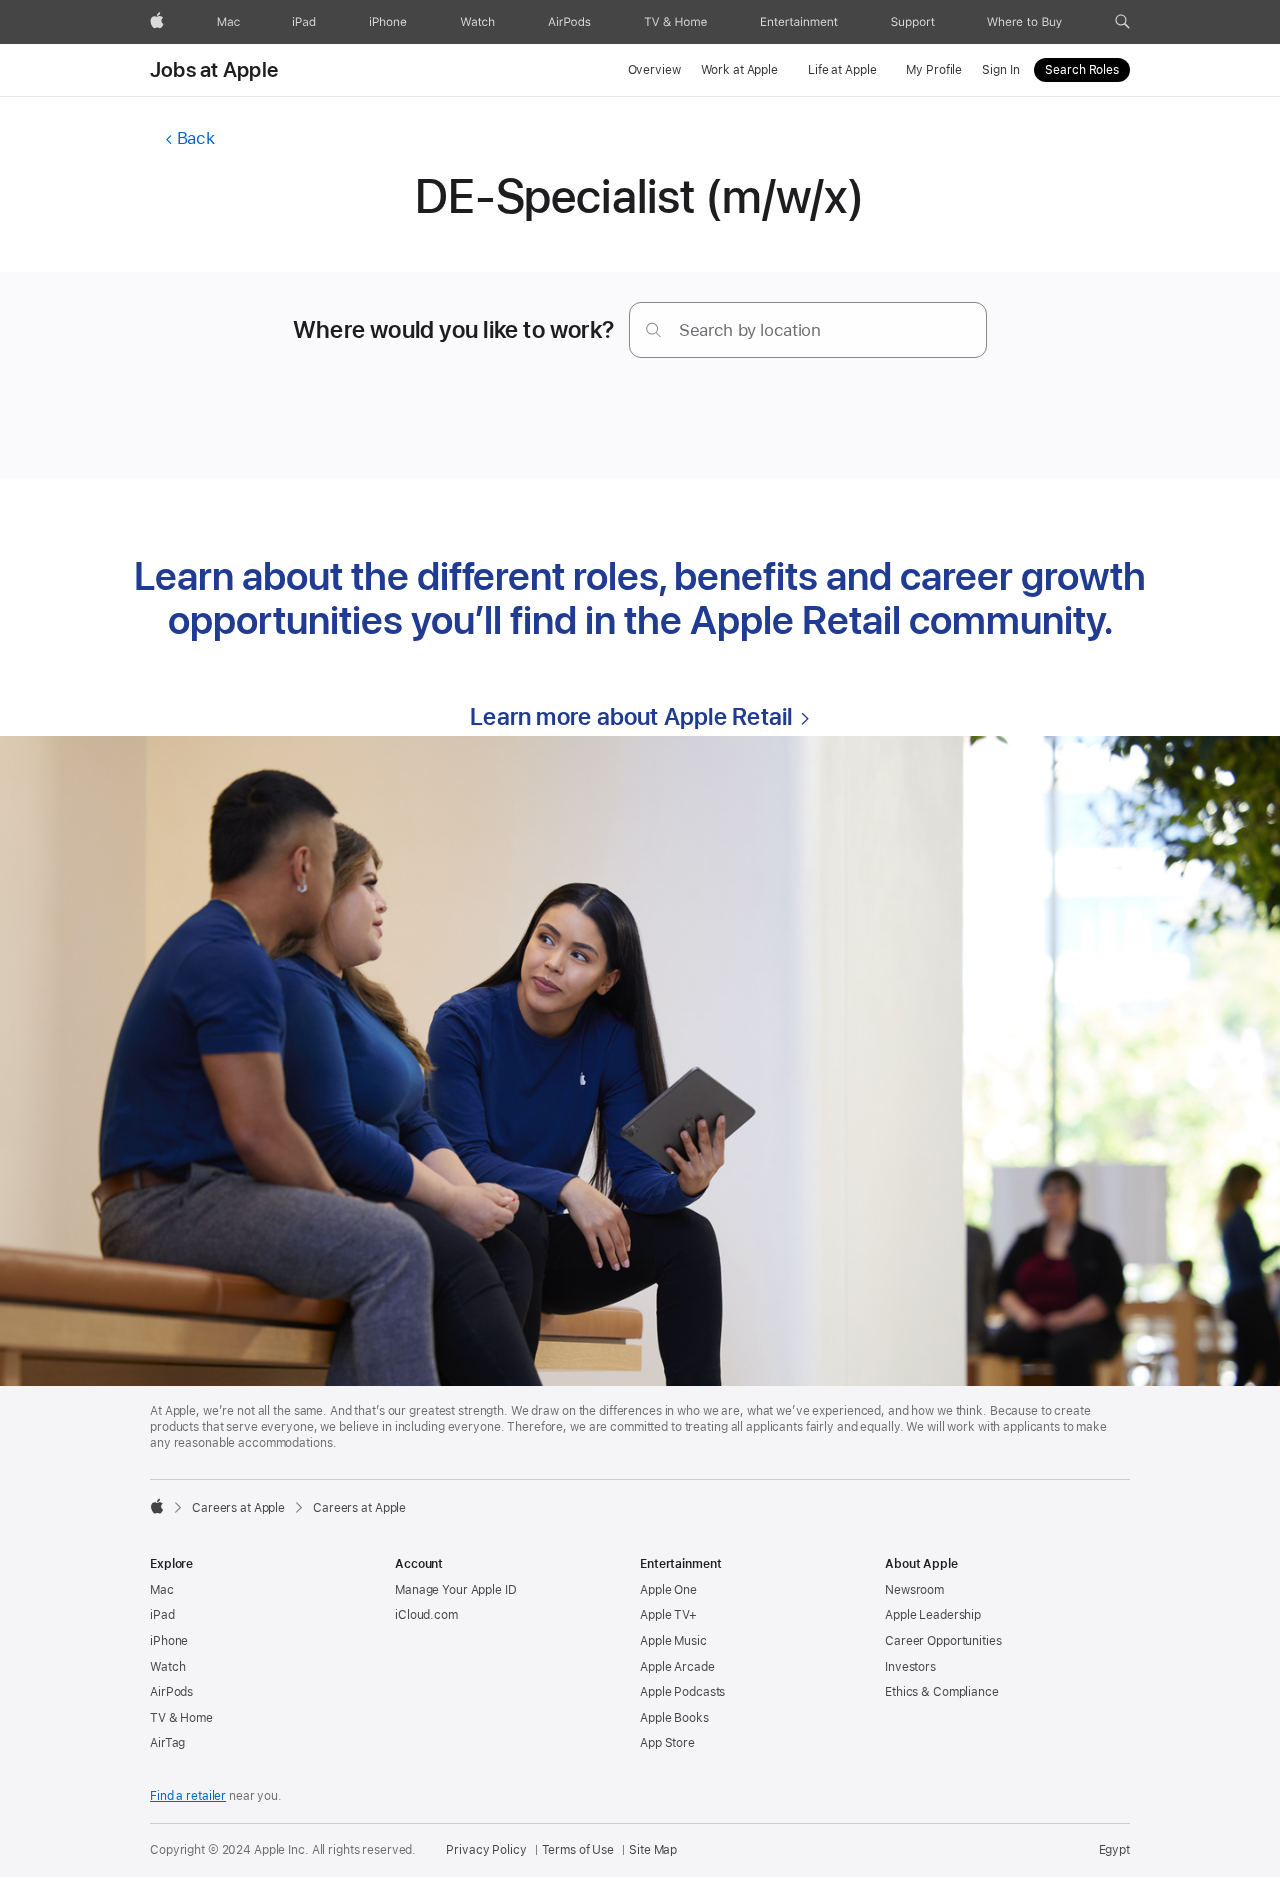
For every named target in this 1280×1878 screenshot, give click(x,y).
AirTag (167, 1743)
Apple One (668, 1590)
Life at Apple (842, 70)
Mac (162, 1590)
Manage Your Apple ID (456, 1590)
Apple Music (673, 1641)
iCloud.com (426, 1615)
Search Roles (1082, 70)
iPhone (169, 1641)
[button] (1122, 22)
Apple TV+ (668, 1615)
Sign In (1000, 70)
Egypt (1114, 1850)
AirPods (171, 1692)
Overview (654, 70)
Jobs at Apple (214, 70)
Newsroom (914, 1590)
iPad (162, 1615)
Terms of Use (578, 1850)
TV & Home (181, 1718)
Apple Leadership (933, 1615)
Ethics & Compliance (942, 1692)
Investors (910, 1667)
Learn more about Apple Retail (631, 716)
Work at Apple (739, 70)
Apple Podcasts (682, 1692)
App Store (667, 1743)
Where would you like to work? (453, 330)
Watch (167, 1667)
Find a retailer (188, 1796)
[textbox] (808, 330)
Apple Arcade (677, 1667)
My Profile (934, 70)
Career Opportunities (943, 1641)
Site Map (653, 1850)
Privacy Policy (486, 1850)
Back (195, 138)
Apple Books (674, 1718)
